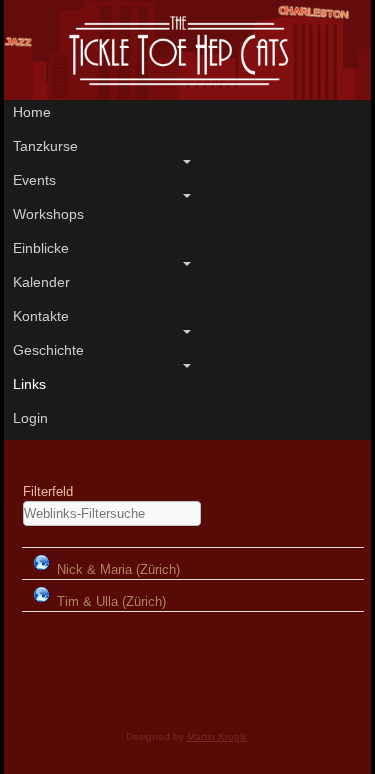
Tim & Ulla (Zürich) (111, 601)
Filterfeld (50, 491)
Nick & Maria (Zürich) (118, 569)
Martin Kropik (217, 736)
